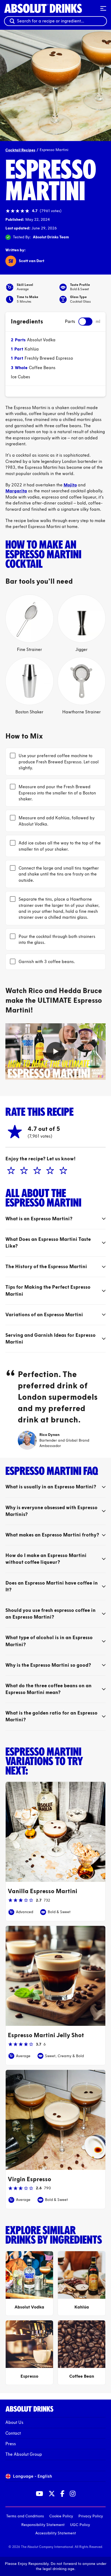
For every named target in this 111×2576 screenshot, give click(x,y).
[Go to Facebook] (62, 2494)
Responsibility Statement (43, 2525)
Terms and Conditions (25, 2516)
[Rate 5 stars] (62, 1171)
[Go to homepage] (50, 8)
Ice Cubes (20, 377)
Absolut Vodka (41, 340)
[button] (55, 1051)
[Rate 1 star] (10, 1171)
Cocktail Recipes (20, 150)
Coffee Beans (42, 368)
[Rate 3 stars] (36, 1171)
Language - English (32, 2476)
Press (11, 2444)
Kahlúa (32, 349)
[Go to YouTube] (39, 2494)
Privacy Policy (91, 2516)
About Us (14, 2422)
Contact (13, 2433)
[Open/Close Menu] (103, 8)
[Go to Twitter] (52, 2494)
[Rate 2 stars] (23, 1171)
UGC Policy (80, 2525)
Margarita (16, 491)
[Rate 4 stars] (49, 1171)
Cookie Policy (61, 2516)
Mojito (70, 485)
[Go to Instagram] (73, 2494)
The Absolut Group (24, 2454)
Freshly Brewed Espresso (49, 358)
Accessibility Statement (56, 2533)
